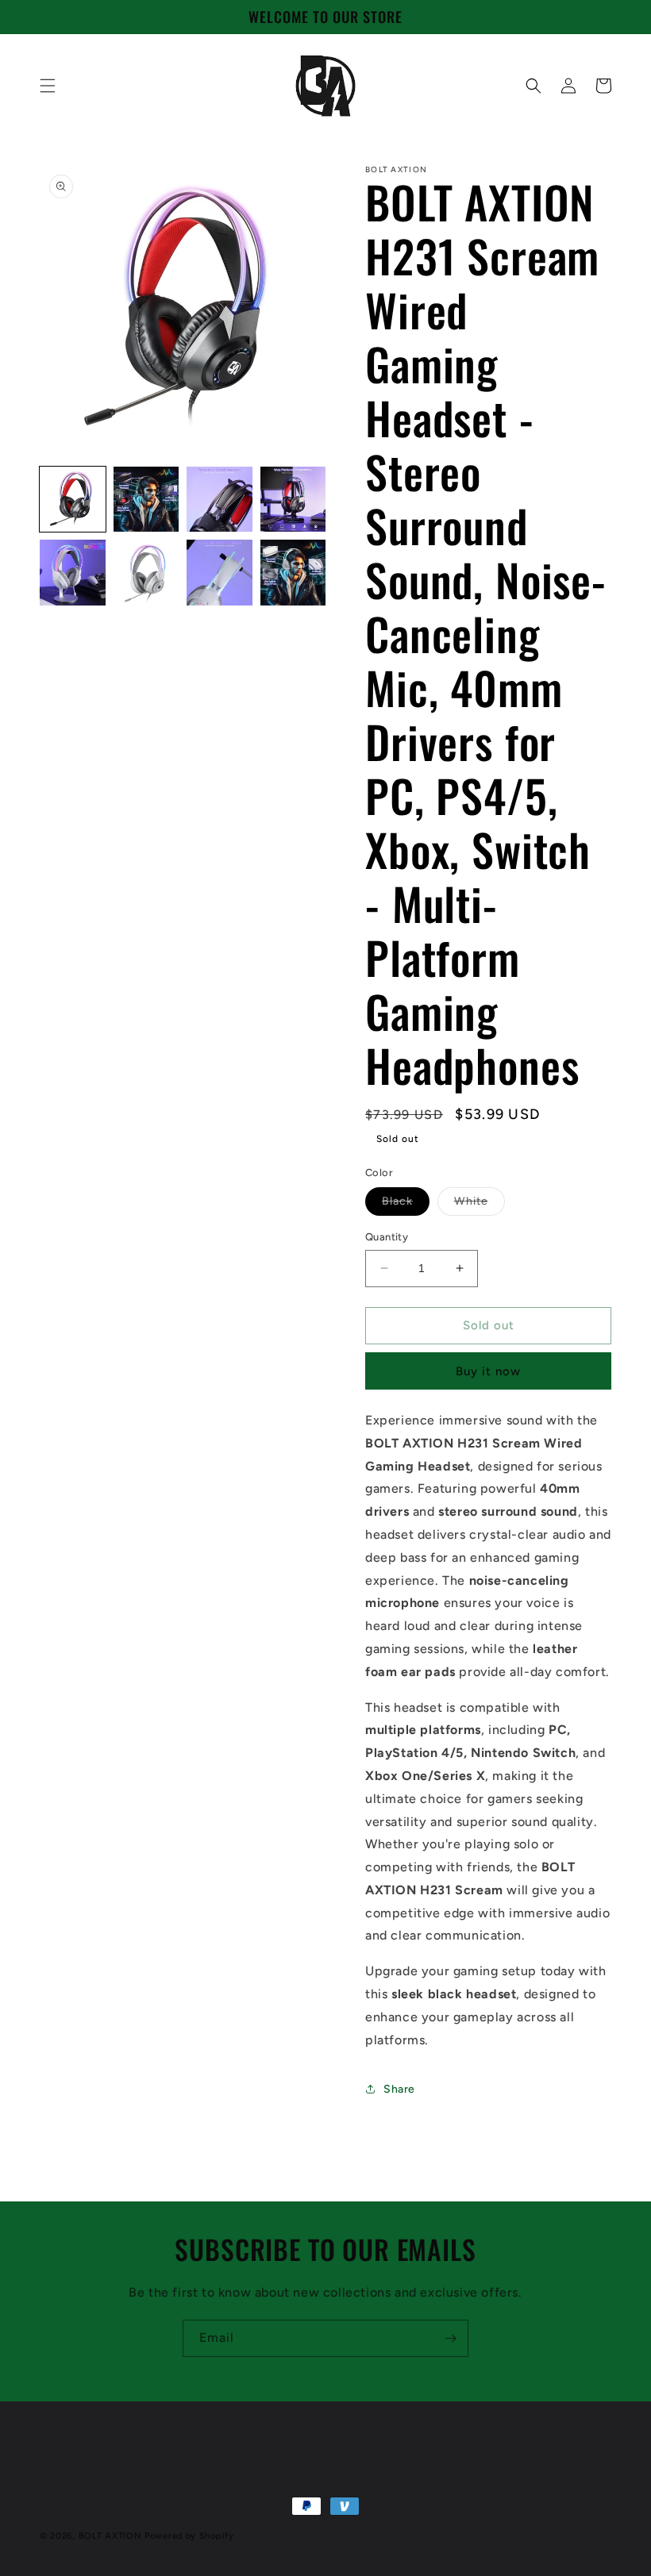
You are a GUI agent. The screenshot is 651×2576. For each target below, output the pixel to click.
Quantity (387, 1237)
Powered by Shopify (189, 2536)
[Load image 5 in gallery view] (73, 573)
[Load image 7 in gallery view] (220, 573)
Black (406, 1205)
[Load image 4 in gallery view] (293, 500)
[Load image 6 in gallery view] (146, 573)
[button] (48, 86)
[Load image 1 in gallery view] (73, 500)
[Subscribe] (450, 2338)
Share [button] (399, 2089)
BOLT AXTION (110, 2536)
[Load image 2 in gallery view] (146, 500)
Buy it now (488, 1371)
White (480, 1205)
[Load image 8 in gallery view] (293, 573)
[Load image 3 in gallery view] (220, 500)
